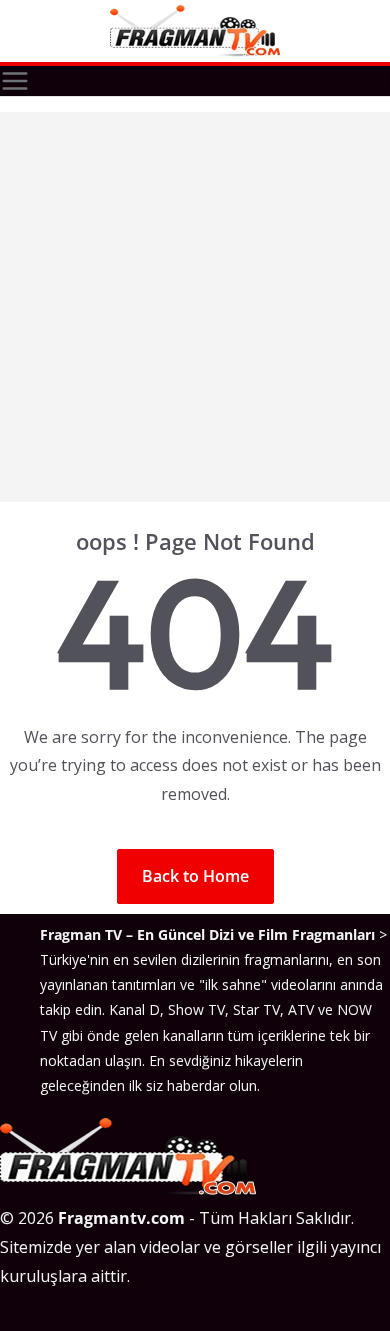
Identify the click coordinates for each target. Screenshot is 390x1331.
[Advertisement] (195, 307)
